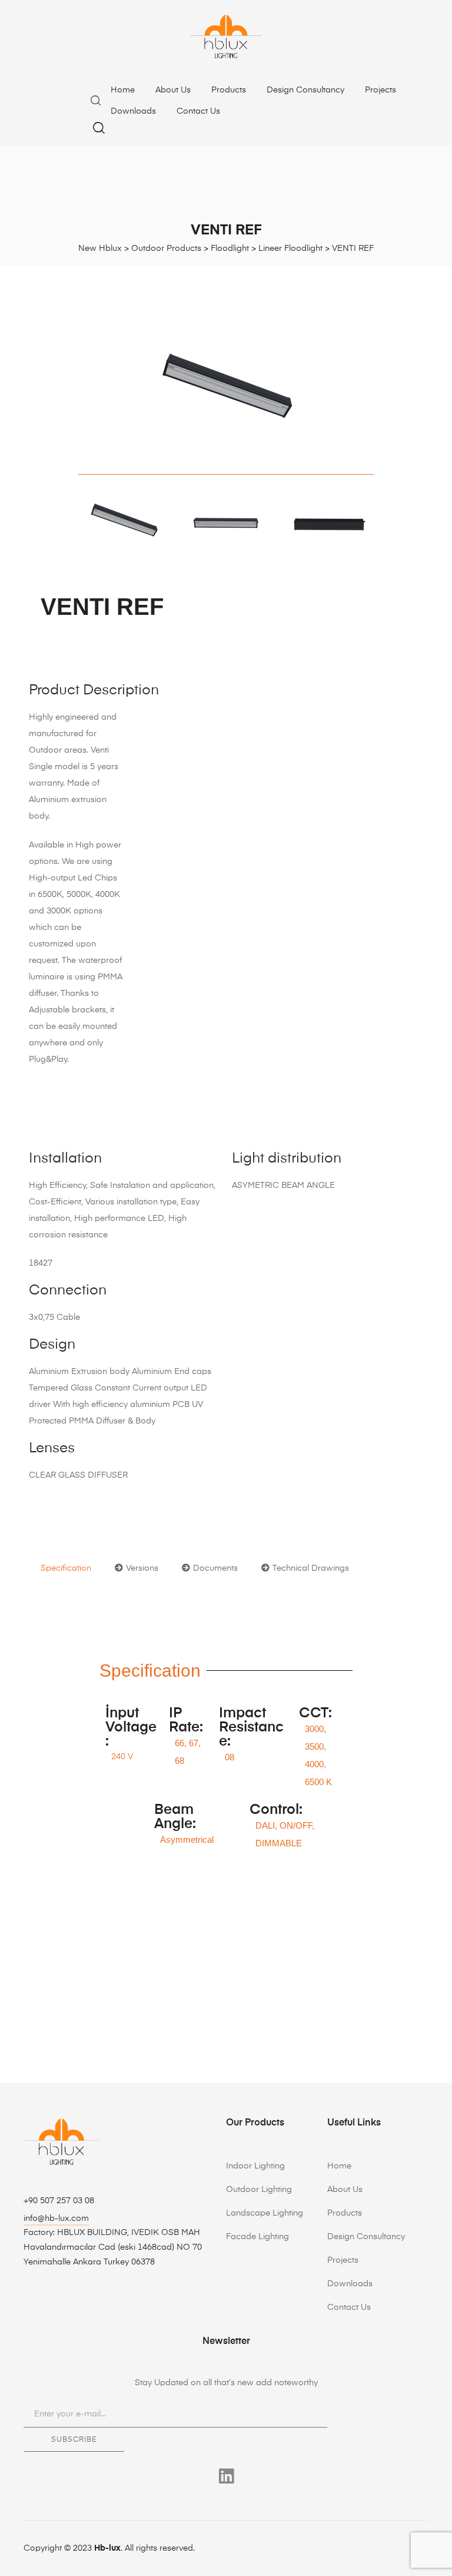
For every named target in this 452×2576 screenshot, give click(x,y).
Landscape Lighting (265, 2213)
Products (229, 90)
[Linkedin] (226, 2476)
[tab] (66, 1568)
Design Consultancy (305, 90)
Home (123, 90)
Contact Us (198, 111)
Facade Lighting (257, 2237)
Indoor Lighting (255, 2166)
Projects (380, 90)
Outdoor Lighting (259, 2190)
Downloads (133, 111)
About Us (173, 90)
